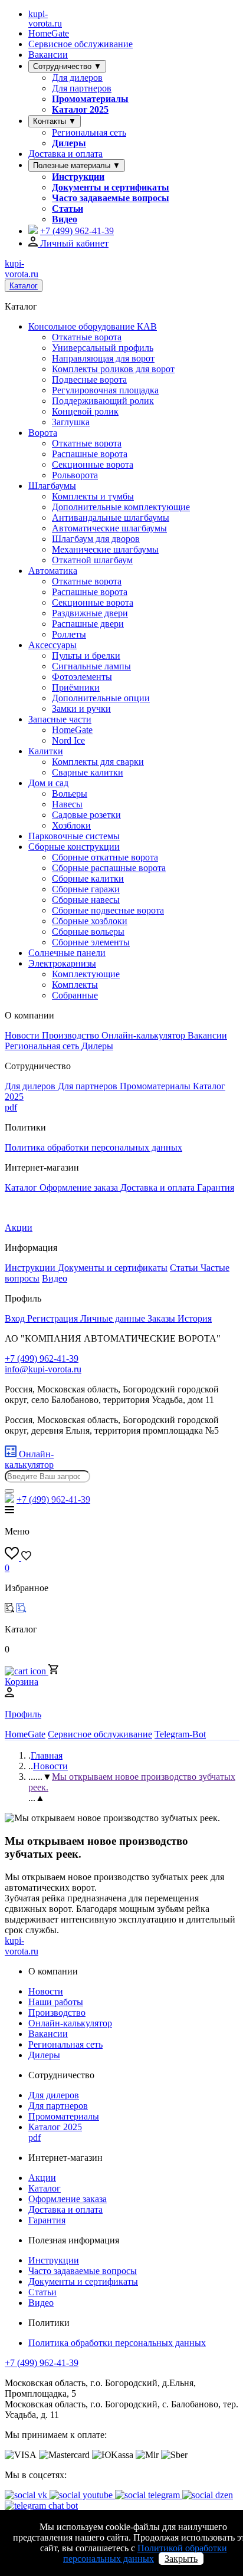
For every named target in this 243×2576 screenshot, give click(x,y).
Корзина (22, 1682)
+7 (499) (77, 231)
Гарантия (216, 1187)
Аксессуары (52, 645)
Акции (19, 1228)
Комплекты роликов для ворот (113, 369)
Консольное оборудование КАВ (93, 326)
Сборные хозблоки (90, 921)
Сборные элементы (91, 942)
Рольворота (75, 475)
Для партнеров (82, 88)
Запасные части (60, 719)
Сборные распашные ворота (109, 868)
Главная (47, 1755)
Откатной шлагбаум (92, 560)
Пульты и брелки (86, 655)
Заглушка (71, 422)
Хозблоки (71, 825)
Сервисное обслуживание (81, 44)
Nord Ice (68, 740)
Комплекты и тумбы (93, 496)
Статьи (68, 208)
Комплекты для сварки (98, 762)
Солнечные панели (67, 953)
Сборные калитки (88, 878)
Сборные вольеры (88, 931)
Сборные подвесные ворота (108, 910)
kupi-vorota (45, 19)
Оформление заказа (80, 1187)
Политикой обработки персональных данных (145, 2553)
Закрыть (181, 2559)
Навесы (67, 804)
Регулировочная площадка (105, 390)
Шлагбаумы (52, 486)
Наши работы (56, 2002)
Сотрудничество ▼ (67, 66)
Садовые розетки (86, 815)
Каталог (24, 286)
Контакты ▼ (55, 121)
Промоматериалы (90, 99)
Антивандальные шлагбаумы (111, 517)
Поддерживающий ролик (103, 401)
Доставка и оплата (65, 154)
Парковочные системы (74, 836)
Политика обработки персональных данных (93, 1147)
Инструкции (78, 177)
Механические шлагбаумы (105, 549)
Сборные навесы (86, 900)
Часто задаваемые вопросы (111, 198)
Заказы (162, 1318)
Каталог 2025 (80, 109)
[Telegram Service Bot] (33, 231)
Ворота (43, 433)
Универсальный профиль (103, 348)
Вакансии (48, 55)
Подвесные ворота (89, 379)
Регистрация (54, 1318)
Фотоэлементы (82, 677)
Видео (65, 219)
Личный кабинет (73, 243)
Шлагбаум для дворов (96, 539)
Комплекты (75, 985)
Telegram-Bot (180, 1734)
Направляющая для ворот (103, 358)
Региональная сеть (89, 132)
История (195, 1318)
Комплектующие (86, 974)
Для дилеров (77, 78)
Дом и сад (48, 783)
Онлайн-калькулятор (145, 1035)
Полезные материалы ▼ (77, 165)
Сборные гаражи (86, 889)
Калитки (46, 751)
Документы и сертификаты (111, 187)
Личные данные (114, 1318)
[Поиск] (9, 1491)
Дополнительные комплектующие (121, 507)
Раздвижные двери (90, 613)
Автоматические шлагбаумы (109, 528)
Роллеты (69, 634)
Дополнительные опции (101, 698)
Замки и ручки (81, 709)
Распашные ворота (90, 454)
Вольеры (70, 793)
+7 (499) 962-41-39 (42, 2363)
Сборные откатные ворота (105, 857)
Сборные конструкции (74, 847)
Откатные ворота (87, 337)
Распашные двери (88, 624)
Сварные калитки (88, 772)
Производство (72, 1035)
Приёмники (76, 687)
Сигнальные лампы (91, 666)
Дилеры (69, 143)
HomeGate (49, 33)
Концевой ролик (85, 411)
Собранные (75, 995)
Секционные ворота (93, 464)
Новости (23, 1035)
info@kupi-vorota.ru (43, 1369)
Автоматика (53, 571)
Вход (16, 1318)
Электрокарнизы (62, 963)
